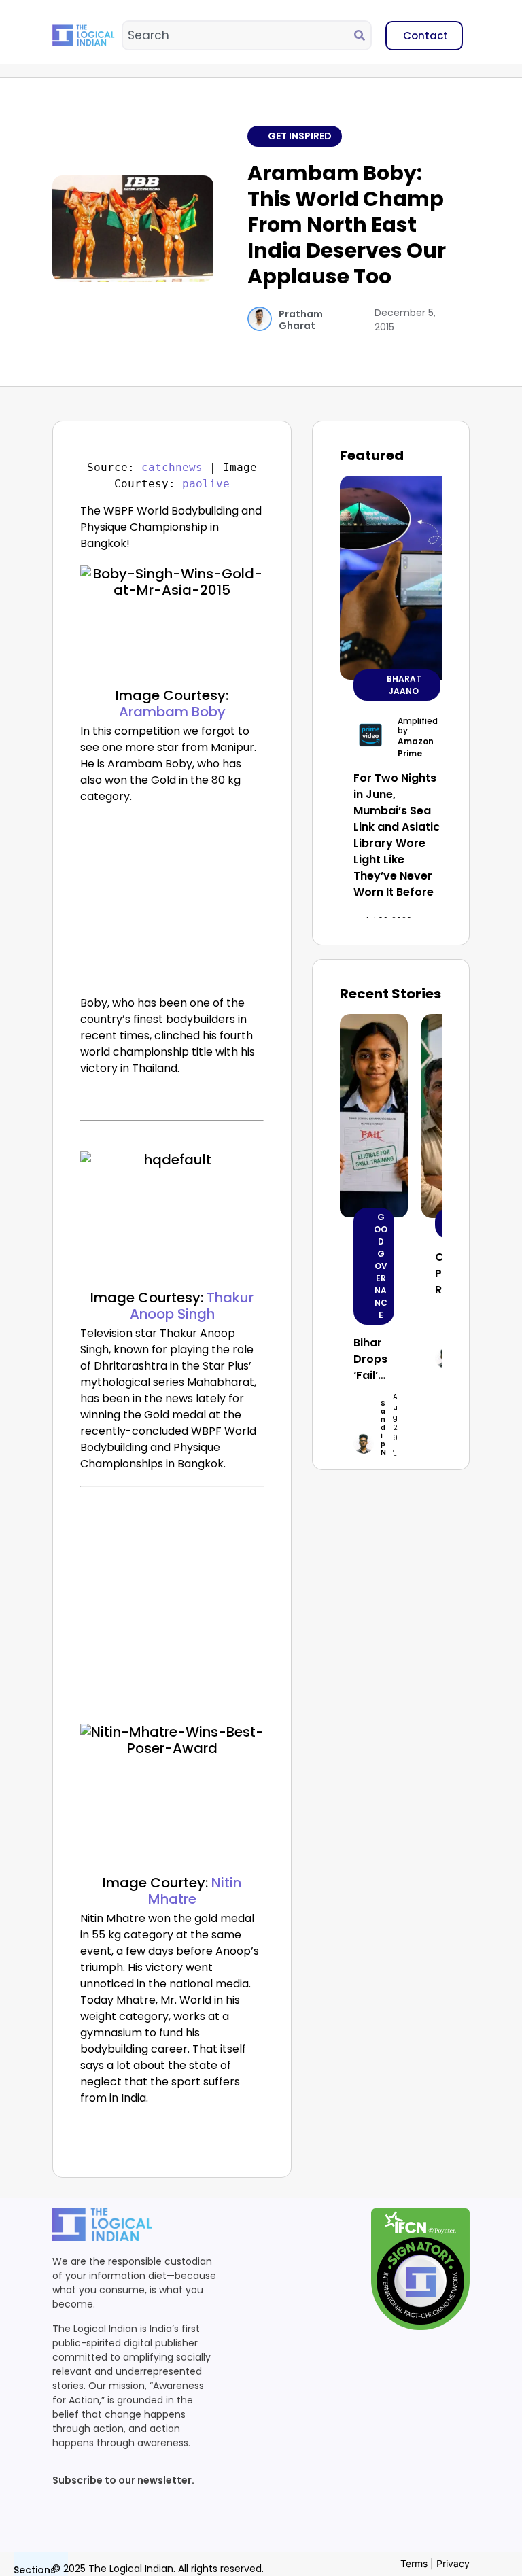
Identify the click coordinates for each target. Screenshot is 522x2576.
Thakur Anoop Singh (192, 1306)
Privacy (453, 2563)
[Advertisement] (172, 903)
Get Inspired (300, 136)
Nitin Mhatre (195, 1891)
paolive (206, 484)
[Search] (362, 35)
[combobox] (239, 35)
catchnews (172, 467)
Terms (414, 2563)
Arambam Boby (172, 712)
